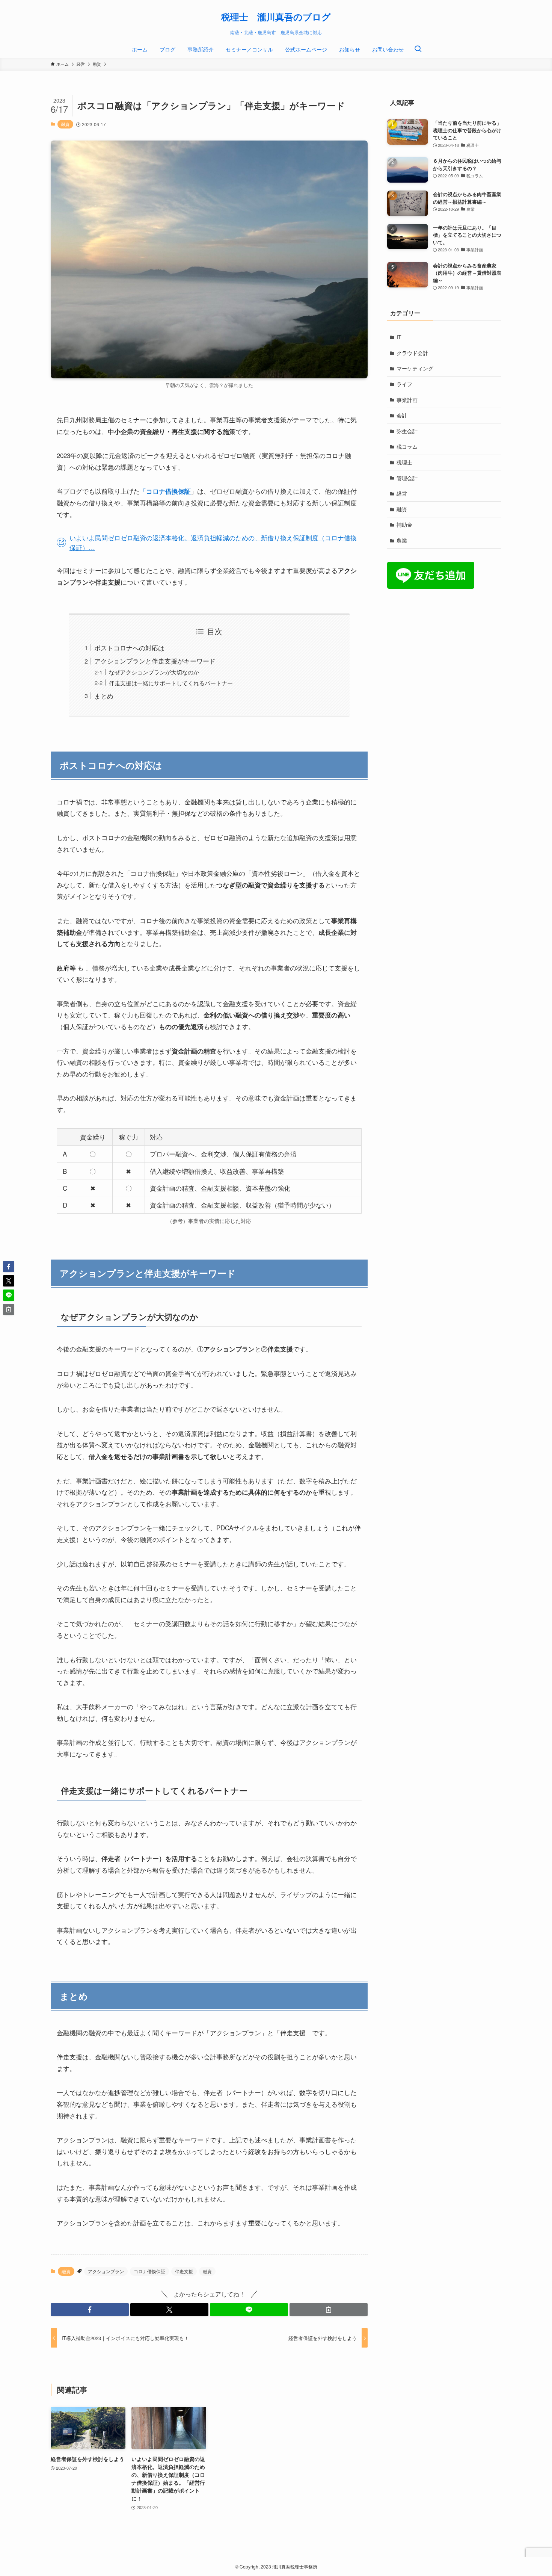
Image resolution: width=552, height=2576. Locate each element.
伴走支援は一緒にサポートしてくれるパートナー (171, 683)
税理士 (404, 462)
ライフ (404, 384)
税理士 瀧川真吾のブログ (276, 17)
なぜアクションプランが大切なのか (154, 672)
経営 (402, 493)
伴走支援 (184, 2271)
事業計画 (407, 400)
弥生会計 (407, 431)
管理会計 (407, 478)
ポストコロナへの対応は (129, 648)
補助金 (404, 525)
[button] (90, 2310)
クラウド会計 (412, 353)
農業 (402, 540)
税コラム (407, 446)
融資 (65, 124)
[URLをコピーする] (329, 2310)
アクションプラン (106, 2271)
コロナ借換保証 (149, 2271)
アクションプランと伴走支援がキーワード (155, 661)
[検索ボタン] (418, 49)
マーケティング (415, 368)
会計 (402, 415)
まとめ (104, 696)
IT (399, 337)
